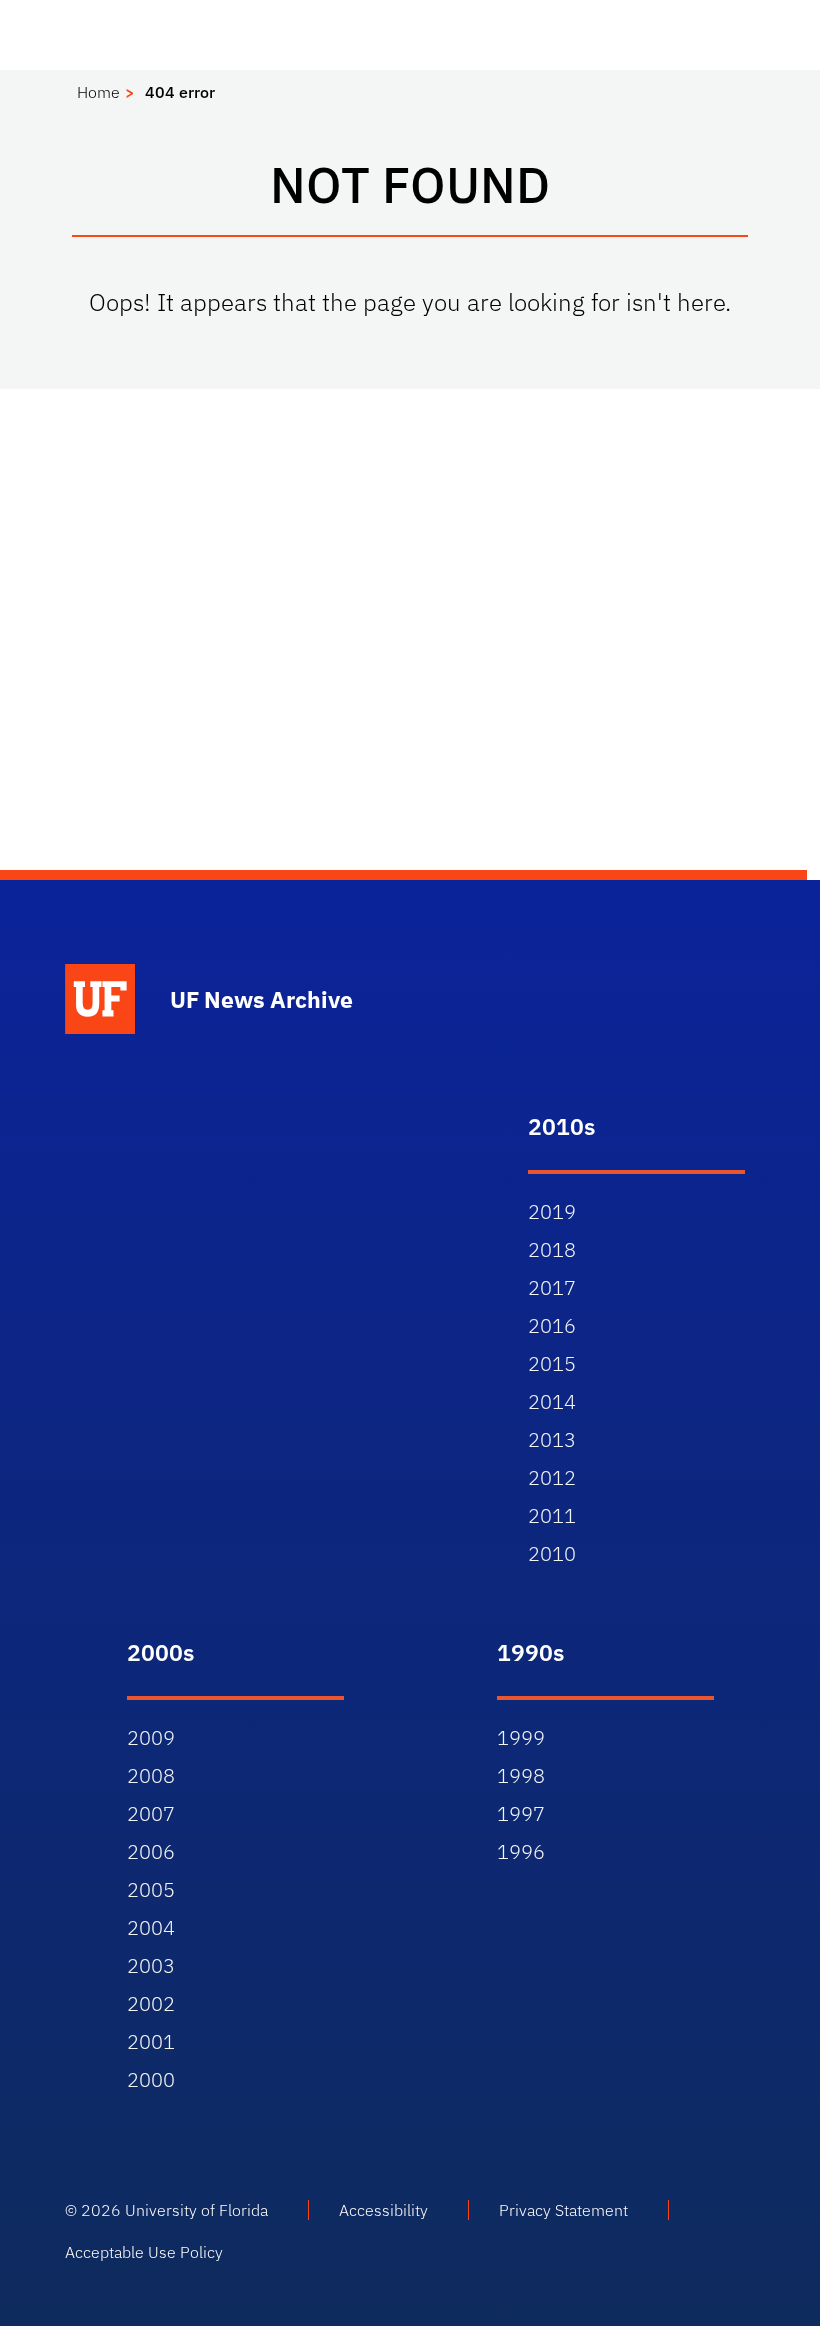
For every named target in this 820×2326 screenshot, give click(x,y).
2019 (552, 1211)
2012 (552, 1477)
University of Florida (196, 2210)
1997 (521, 1813)
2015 (552, 1363)
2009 (151, 1737)
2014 (552, 1401)
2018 (552, 1249)
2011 (552, 1515)
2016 (552, 1325)
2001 (151, 2041)
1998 (521, 1775)
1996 (521, 1851)
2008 (151, 1775)
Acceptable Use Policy (144, 2252)
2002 (151, 2003)
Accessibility (383, 2210)
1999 (521, 1737)
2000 (151, 2079)
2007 (151, 1813)
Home (98, 92)
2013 (552, 1439)
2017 (552, 1287)
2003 (151, 1965)
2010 (552, 1553)
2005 (151, 1889)
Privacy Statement (563, 2210)
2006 (151, 1851)
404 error (180, 92)
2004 (151, 1927)
